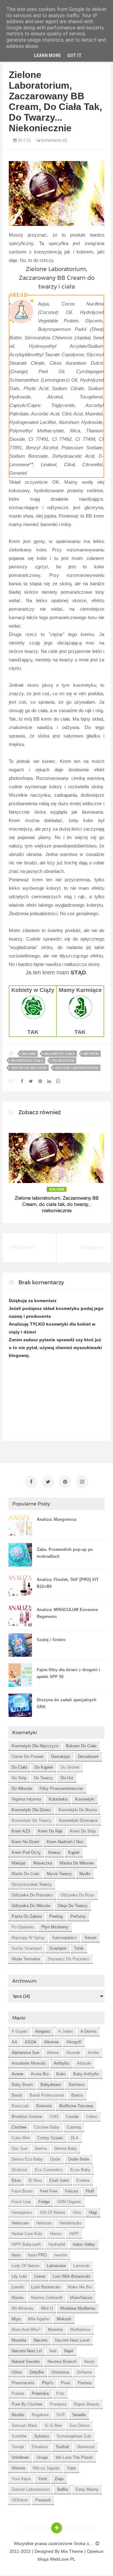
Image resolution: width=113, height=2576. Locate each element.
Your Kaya (21, 2479)
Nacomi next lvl (27, 2351)
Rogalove (40, 2415)
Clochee (19, 2127)
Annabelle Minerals (29, 2063)
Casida (72, 2117)
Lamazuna (56, 2266)
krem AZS (21, 1831)
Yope (71, 2468)
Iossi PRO (37, 2255)
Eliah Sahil (59, 2180)
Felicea (72, 2191)
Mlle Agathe (39, 2319)
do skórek (70, 1767)
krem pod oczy (26, 1852)
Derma (41, 2148)
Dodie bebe (79, 2159)
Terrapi (18, 2447)
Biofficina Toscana (76, 2106)
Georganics (22, 2212)
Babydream (51, 2085)
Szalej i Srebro (51, 1640)
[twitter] (48, 1482)
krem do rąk (50, 1831)
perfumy (78, 1916)
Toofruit (62, 2447)
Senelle (79, 2415)
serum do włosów (29, 1068)
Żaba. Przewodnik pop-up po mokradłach (65, 1553)
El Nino (35, 2180)
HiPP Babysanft (26, 2244)
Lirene (40, 2276)
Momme (55, 2330)
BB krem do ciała (27, 1061)
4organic (43, 2031)
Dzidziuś (19, 2170)
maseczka (43, 1863)
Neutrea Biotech (62, 2362)
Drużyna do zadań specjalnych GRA (67, 1703)
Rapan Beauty (87, 2404)
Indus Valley (84, 2244)
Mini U (47, 2308)
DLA (75, 2138)
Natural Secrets (26, 2362)
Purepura (58, 2404)
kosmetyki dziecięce (78, 1820)
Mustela (19, 2340)
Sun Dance (79, 2425)
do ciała (19, 1767)
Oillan (17, 2372)
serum (90, 1938)
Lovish (18, 2287)
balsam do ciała (59, 1054)
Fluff (90, 2191)
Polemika (40, 2393)
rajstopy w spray (28, 1938)
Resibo (18, 2415)
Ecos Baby (80, 2170)
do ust (67, 1778)
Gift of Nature (53, 2212)
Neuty (89, 2362)
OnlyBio (37, 2372)
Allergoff (74, 2042)
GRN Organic (69, 2202)
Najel (69, 2351)
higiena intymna (26, 1799)
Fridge (44, 2202)
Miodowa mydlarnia (78, 2308)
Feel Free (49, 2191)
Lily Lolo (19, 2276)
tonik (79, 1948)
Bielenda (44, 2106)
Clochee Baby (47, 2127)
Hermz (56, 2234)
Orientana (60, 2372)
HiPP (74, 2234)
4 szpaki (20, 2031)
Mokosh (64, 2319)
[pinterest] (65, 1482)
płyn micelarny (55, 1927)
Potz (60, 2393)
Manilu (18, 2298)
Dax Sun (19, 2148)
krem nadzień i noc (65, 1842)
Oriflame (84, 2372)
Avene (17, 2074)
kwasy (54, 1852)
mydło (85, 1874)
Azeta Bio (40, 2074)
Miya (16, 2319)
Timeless (40, 2447)
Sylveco (42, 2436)
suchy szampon (27, 1948)
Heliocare (20, 2223)
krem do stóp (83, 1831)
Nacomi (40, 2340)
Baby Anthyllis (86, 2074)
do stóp (19, 1778)
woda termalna (26, 1959)
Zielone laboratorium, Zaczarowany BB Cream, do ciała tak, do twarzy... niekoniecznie (57, 1204)
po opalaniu (23, 1927)
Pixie (65, 2383)
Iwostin (61, 2255)
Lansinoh (81, 2266)
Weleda (18, 2468)
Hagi (93, 2212)
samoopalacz (65, 1938)
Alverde (73, 2053)
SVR (60, 2415)
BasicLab (20, 2106)
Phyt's (48, 2383)
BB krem (91, 1054)
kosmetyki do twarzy (32, 1820)
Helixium (44, 2223)
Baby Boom (22, 2085)
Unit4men (20, 2457)
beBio (63, 2489)
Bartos (77, 2095)
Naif (53, 2351)
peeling (56, 1916)
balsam (29, 1054)
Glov (77, 2212)
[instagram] (82, 1482)
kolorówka (58, 1799)
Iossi (16, 2255)
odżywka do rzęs (78, 1895)
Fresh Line (21, 2202)
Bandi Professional (47, 2095)
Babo (61, 2074)
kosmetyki (85, 1799)
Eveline (83, 2180)
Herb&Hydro (70, 2223)
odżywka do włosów (31, 1906)
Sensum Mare (24, 2425)
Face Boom (22, 2191)
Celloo (92, 2117)
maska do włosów (77, 1863)
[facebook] (31, 1482)
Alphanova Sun (25, 2053)
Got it (74, 55)
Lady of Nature (25, 2266)
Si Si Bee (53, 2425)
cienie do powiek (28, 1757)
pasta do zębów (27, 1916)
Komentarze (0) (54, 140)
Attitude (84, 2063)
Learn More (47, 55)
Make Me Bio (80, 2287)
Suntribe (19, 2436)
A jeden (65, 2031)
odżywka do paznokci (32, 1895)
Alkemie (51, 2042)
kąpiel (74, 1852)
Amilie (93, 2053)
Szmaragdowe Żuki (74, 2436)
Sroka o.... (85, 2543)
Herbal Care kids (27, 2234)
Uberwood (86, 2447)
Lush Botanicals (46, 2287)
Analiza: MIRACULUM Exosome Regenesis (67, 1613)
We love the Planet (74, 2457)
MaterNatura (81, 2298)
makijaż (19, 1863)
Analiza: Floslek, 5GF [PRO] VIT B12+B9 (68, 1583)
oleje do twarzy (73, 1906)
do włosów (63, 1061)
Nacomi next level (72, 2340)
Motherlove (80, 2330)
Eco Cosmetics (49, 2170)
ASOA (31, 2042)
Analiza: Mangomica (56, 1519)
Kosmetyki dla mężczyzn (35, 1746)
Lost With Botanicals (72, 2276)
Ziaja (59, 2479)
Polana (18, 2393)
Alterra (53, 2053)
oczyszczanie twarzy (32, 1884)
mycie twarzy (59, 1874)
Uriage (42, 2457)
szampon (58, 1948)
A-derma (88, 2031)
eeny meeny (87, 2489)
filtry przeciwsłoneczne (61, 1789)
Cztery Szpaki (50, 2138)
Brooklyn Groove (27, 2117)
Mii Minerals (23, 2308)
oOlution (20, 2500)
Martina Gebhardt (47, 2298)
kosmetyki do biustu (78, 1810)
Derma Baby (66, 2148)
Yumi (43, 2479)
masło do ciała (25, 1874)
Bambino (77, 2085)
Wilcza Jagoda (46, 2468)
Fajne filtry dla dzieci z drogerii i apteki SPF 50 (68, 1673)
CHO (54, 2117)
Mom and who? (26, 2330)
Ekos (16, 2180)
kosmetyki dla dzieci (31, 1810)
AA (14, 2042)
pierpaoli (43, 2500)
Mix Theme (72, 2551)
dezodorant (88, 1757)
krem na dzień (25, 1842)
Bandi (17, 2095)
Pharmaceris (23, 2383)
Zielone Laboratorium (77, 1068)
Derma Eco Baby (27, 2159)
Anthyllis (62, 2063)
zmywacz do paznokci (68, 1959)
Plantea (84, 2383)
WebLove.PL (63, 2559)
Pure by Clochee (27, 2404)
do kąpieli (44, 1767)
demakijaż (61, 1757)
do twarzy (43, 1778)
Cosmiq (74, 2127)
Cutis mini (21, 2138)
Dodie (55, 2159)
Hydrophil (57, 2244)
